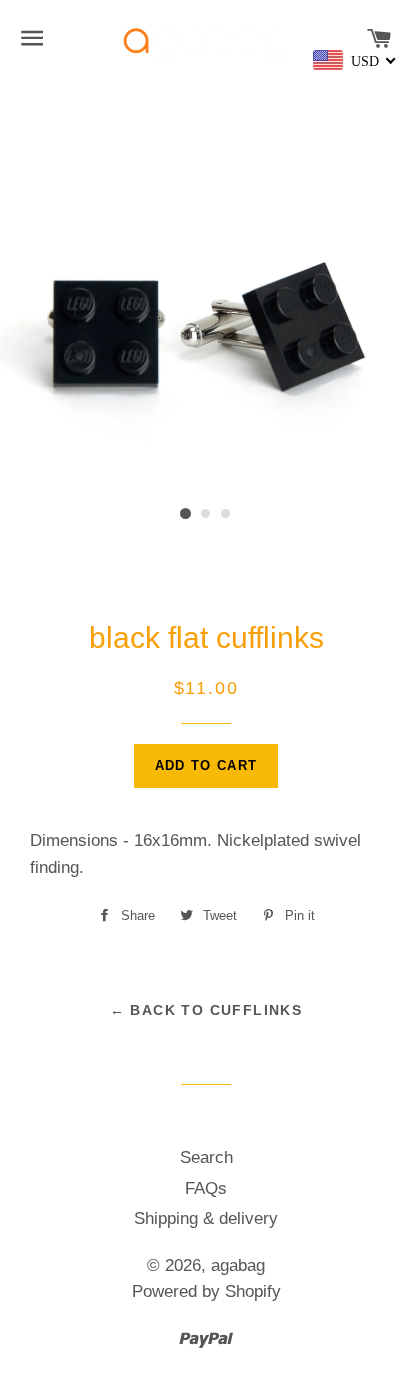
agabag (238, 1265)
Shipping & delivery (206, 1218)
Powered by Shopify (206, 1291)
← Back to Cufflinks (206, 1010)
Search (206, 1157)
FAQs (206, 1188)
